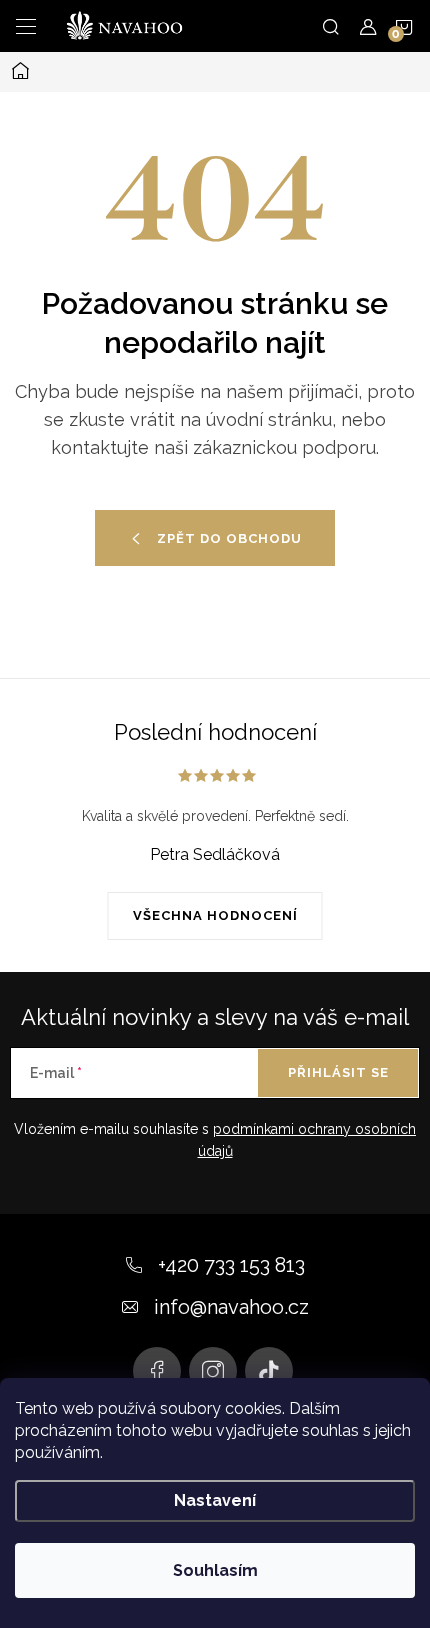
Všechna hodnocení (215, 915)
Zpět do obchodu (229, 538)
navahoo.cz (157, 1371)
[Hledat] (331, 26)
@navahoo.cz (269, 1371)
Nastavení (215, 1500)
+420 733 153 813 (231, 1265)
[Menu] (26, 26)
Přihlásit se (338, 1072)
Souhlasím (215, 1570)
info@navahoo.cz (231, 1307)
